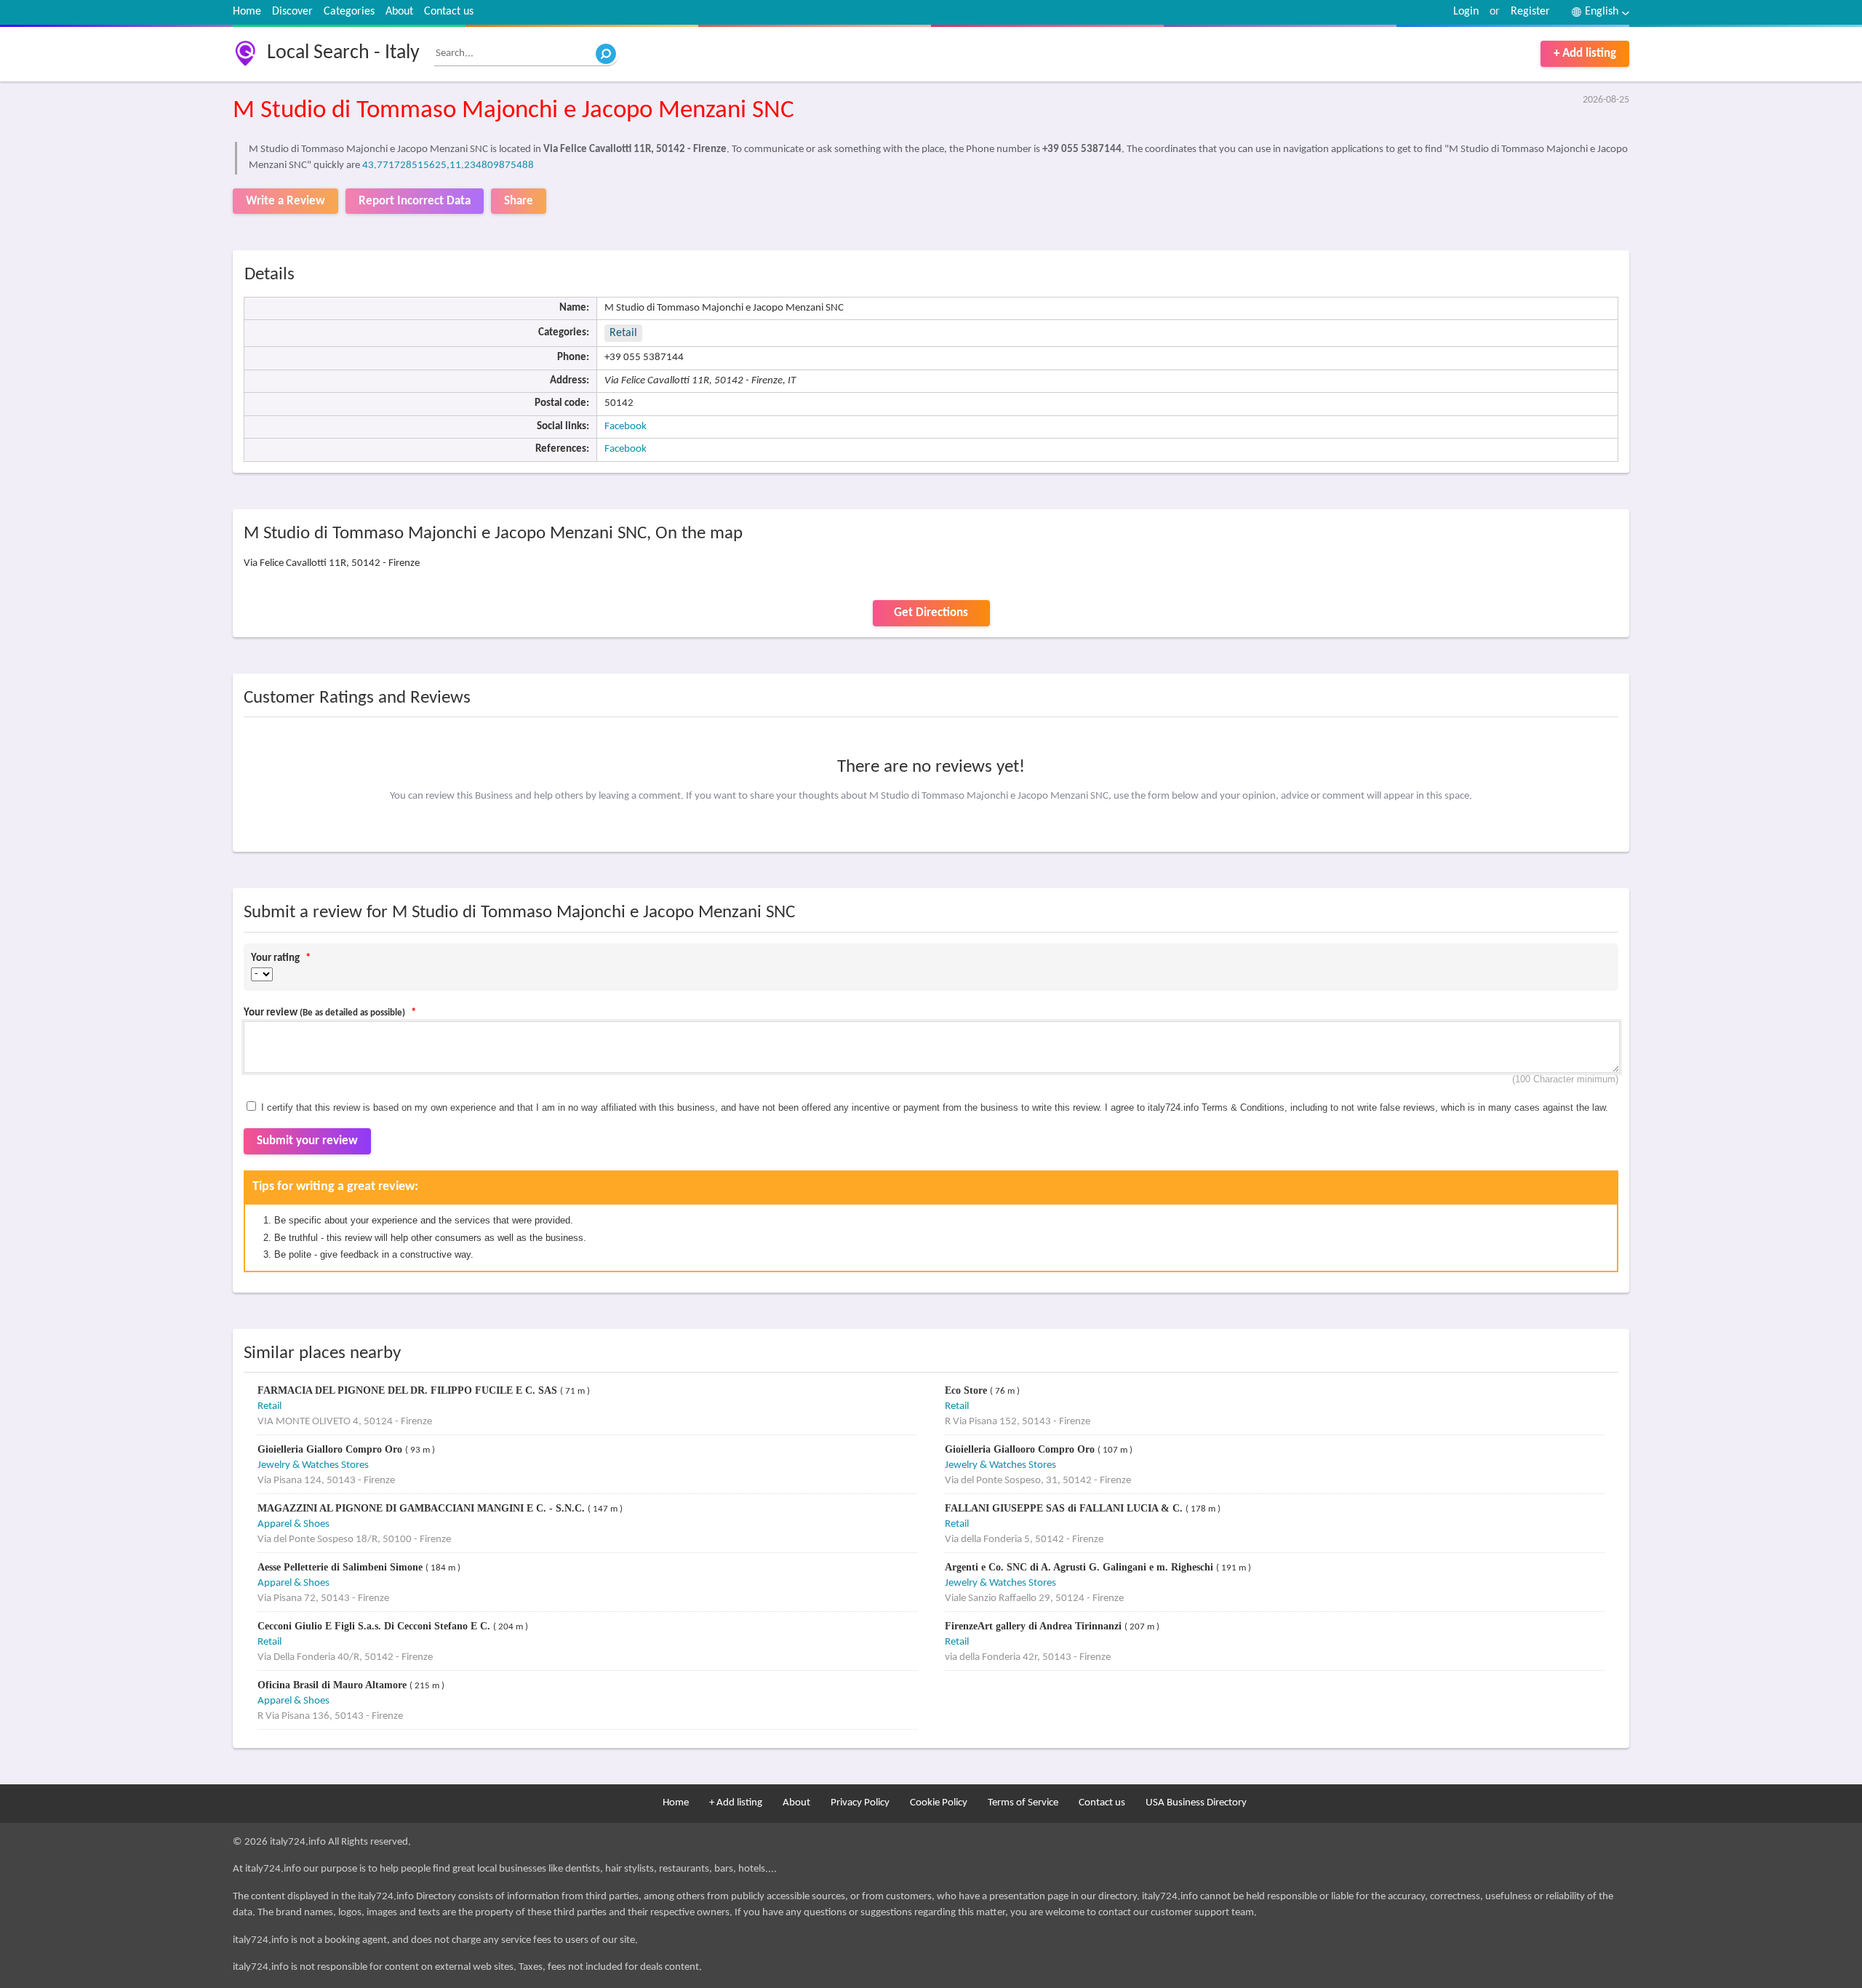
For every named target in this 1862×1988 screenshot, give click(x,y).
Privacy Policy (860, 1803)
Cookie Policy (939, 1803)
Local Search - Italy (343, 53)
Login (1466, 12)
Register (1530, 12)
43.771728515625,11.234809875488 (448, 165)
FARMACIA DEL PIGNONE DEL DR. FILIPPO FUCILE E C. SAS (409, 1390)
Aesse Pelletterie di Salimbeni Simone (341, 1567)
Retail (623, 333)
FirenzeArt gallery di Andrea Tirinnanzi (1035, 1626)
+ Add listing (1585, 53)
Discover (292, 12)
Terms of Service (1023, 1803)
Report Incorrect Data (415, 201)
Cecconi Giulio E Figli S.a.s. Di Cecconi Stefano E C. (375, 1626)
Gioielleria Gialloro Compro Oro (331, 1449)
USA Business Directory (1196, 1803)
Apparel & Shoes (293, 1524)
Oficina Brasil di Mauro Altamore (333, 1685)
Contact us (449, 12)
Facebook (626, 427)
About (399, 12)
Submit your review (307, 1141)
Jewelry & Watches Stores (313, 1465)
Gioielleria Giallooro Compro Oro (1021, 1449)
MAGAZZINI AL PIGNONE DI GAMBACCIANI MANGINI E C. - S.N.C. (423, 1508)
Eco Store (967, 1390)
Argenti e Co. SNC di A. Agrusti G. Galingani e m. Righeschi (1080, 1567)
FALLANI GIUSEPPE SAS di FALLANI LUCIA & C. (1065, 1508)
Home (247, 12)
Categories (349, 12)
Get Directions (931, 613)
